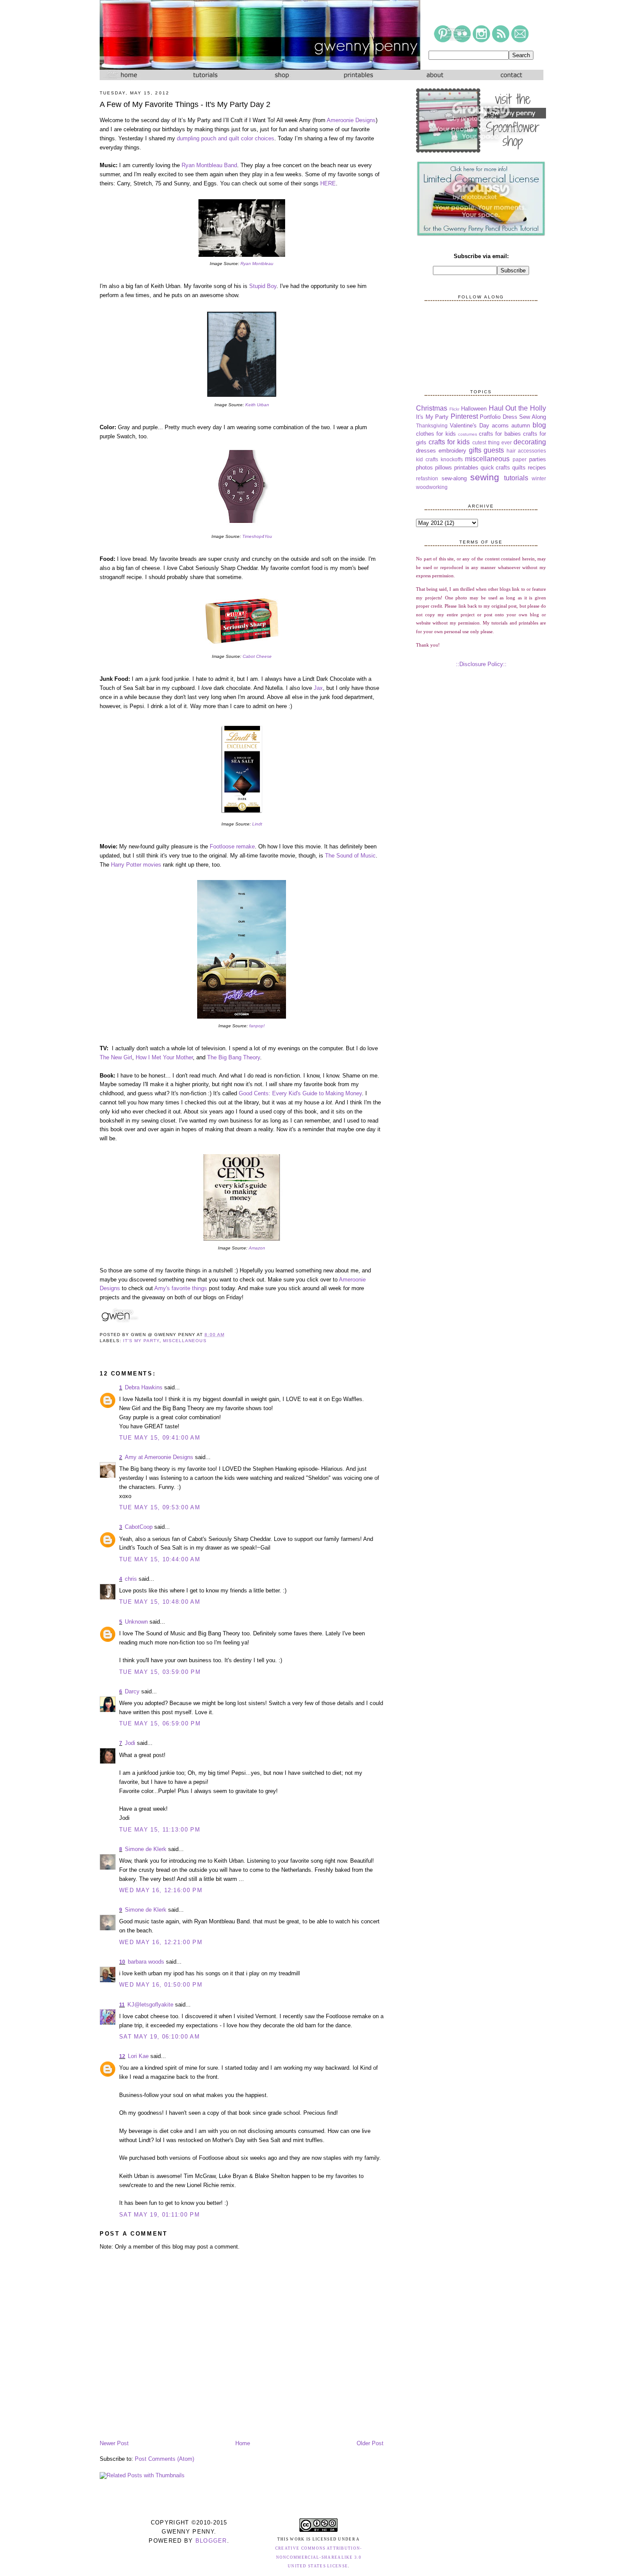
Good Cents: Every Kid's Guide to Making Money (300, 1093)
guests (494, 450)
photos (424, 468)
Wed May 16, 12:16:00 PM (161, 1890)
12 (122, 2056)
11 (122, 2005)
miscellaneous (185, 1341)
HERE (328, 183)
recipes (537, 468)
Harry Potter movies (136, 865)
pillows (444, 468)
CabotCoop (139, 1527)
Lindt (257, 824)
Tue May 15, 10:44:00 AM (160, 1559)
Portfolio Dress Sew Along (513, 417)
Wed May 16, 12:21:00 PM (161, 1942)
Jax (318, 688)
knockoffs (452, 459)
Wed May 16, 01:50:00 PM (161, 1985)
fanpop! (257, 1026)
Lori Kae (138, 2056)
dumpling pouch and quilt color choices (226, 138)
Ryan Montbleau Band (209, 165)
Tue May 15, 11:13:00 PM (160, 1830)
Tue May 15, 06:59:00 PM (160, 1723)
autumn (521, 426)
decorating (530, 442)
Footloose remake (232, 846)
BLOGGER (211, 2541)
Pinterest (464, 416)
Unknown (136, 1622)
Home (243, 2443)
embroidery (452, 451)
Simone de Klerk (146, 1849)
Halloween (474, 409)
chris (131, 1579)
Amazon (257, 1248)
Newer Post (114, 2443)
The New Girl (116, 1057)
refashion (427, 478)
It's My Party (141, 1341)
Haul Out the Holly (518, 408)
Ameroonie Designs (351, 120)
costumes (468, 434)
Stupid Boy (263, 286)
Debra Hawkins (144, 1387)
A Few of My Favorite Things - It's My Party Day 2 (185, 104)
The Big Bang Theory (234, 1057)
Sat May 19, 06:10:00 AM (159, 2037)
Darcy (132, 1691)
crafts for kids (449, 442)
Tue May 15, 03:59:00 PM (160, 1672)
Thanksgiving (432, 426)
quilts (519, 468)
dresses (426, 451)
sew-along (454, 478)
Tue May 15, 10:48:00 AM (160, 1602)
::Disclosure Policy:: (481, 664)
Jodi (130, 1743)
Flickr (454, 409)
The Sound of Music (350, 856)
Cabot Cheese (257, 656)
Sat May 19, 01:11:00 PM (159, 2215)
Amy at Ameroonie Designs (159, 1457)
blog (539, 425)
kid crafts (427, 459)
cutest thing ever (492, 442)
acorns (500, 426)
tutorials (516, 478)
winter (539, 478)
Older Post (370, 2443)
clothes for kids (436, 434)
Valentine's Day (470, 426)
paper (520, 459)
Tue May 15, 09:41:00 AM (160, 1438)
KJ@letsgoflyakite (150, 2005)
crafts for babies (500, 434)
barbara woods (146, 1962)
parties (538, 459)
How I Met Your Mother (164, 1057)
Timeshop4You (257, 536)
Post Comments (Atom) (164, 2459)
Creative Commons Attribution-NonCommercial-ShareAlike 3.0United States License (319, 2557)
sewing (485, 477)
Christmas (432, 408)
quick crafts (496, 468)
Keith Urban (257, 405)
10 (122, 1962)
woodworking (432, 487)
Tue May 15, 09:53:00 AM (160, 1507)
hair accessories (526, 451)
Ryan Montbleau (257, 264)
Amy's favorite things (181, 1288)
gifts (475, 450)
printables (466, 468)
